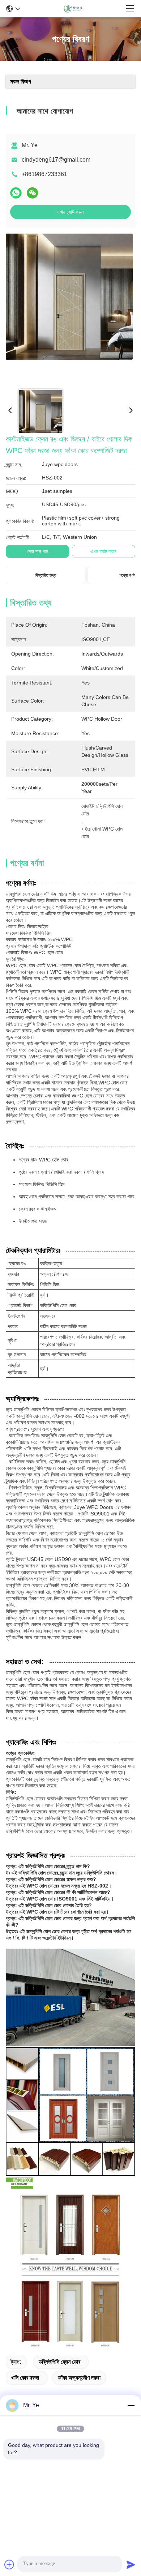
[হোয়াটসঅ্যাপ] (16, 193)
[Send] (131, 2564)
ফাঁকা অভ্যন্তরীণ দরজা (79, 2378)
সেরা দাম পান (37, 551)
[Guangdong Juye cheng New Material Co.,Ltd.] (73, 9)
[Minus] (131, 2405)
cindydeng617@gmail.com (56, 160)
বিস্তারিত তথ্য (46, 575)
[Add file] (9, 2564)
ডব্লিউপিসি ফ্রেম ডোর (59, 2362)
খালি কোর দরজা (25, 2378)
